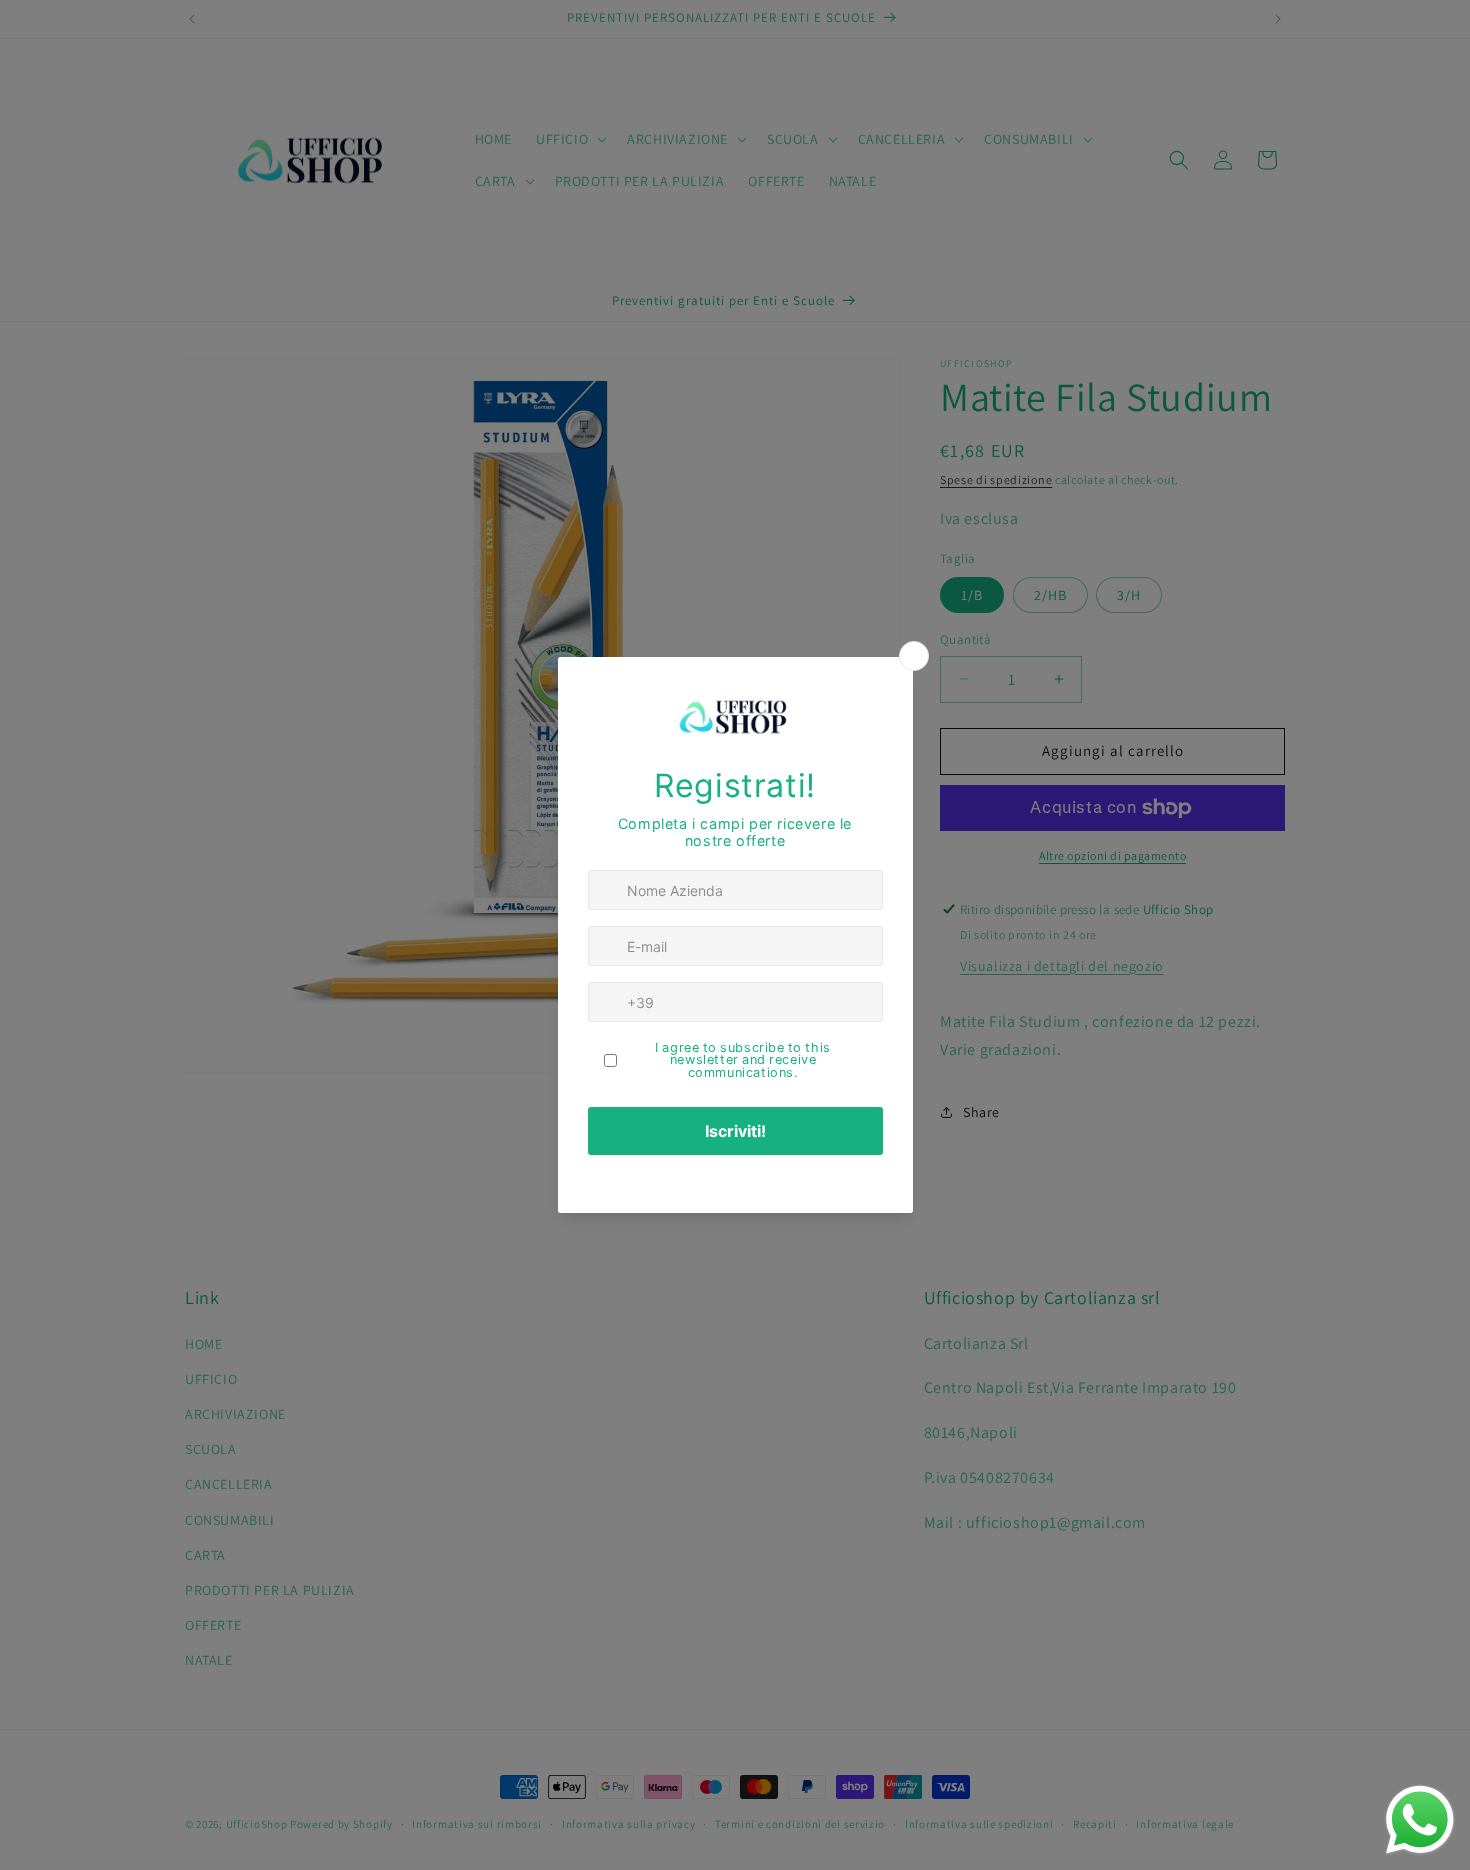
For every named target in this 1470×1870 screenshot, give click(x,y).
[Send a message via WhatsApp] (1420, 1820)
